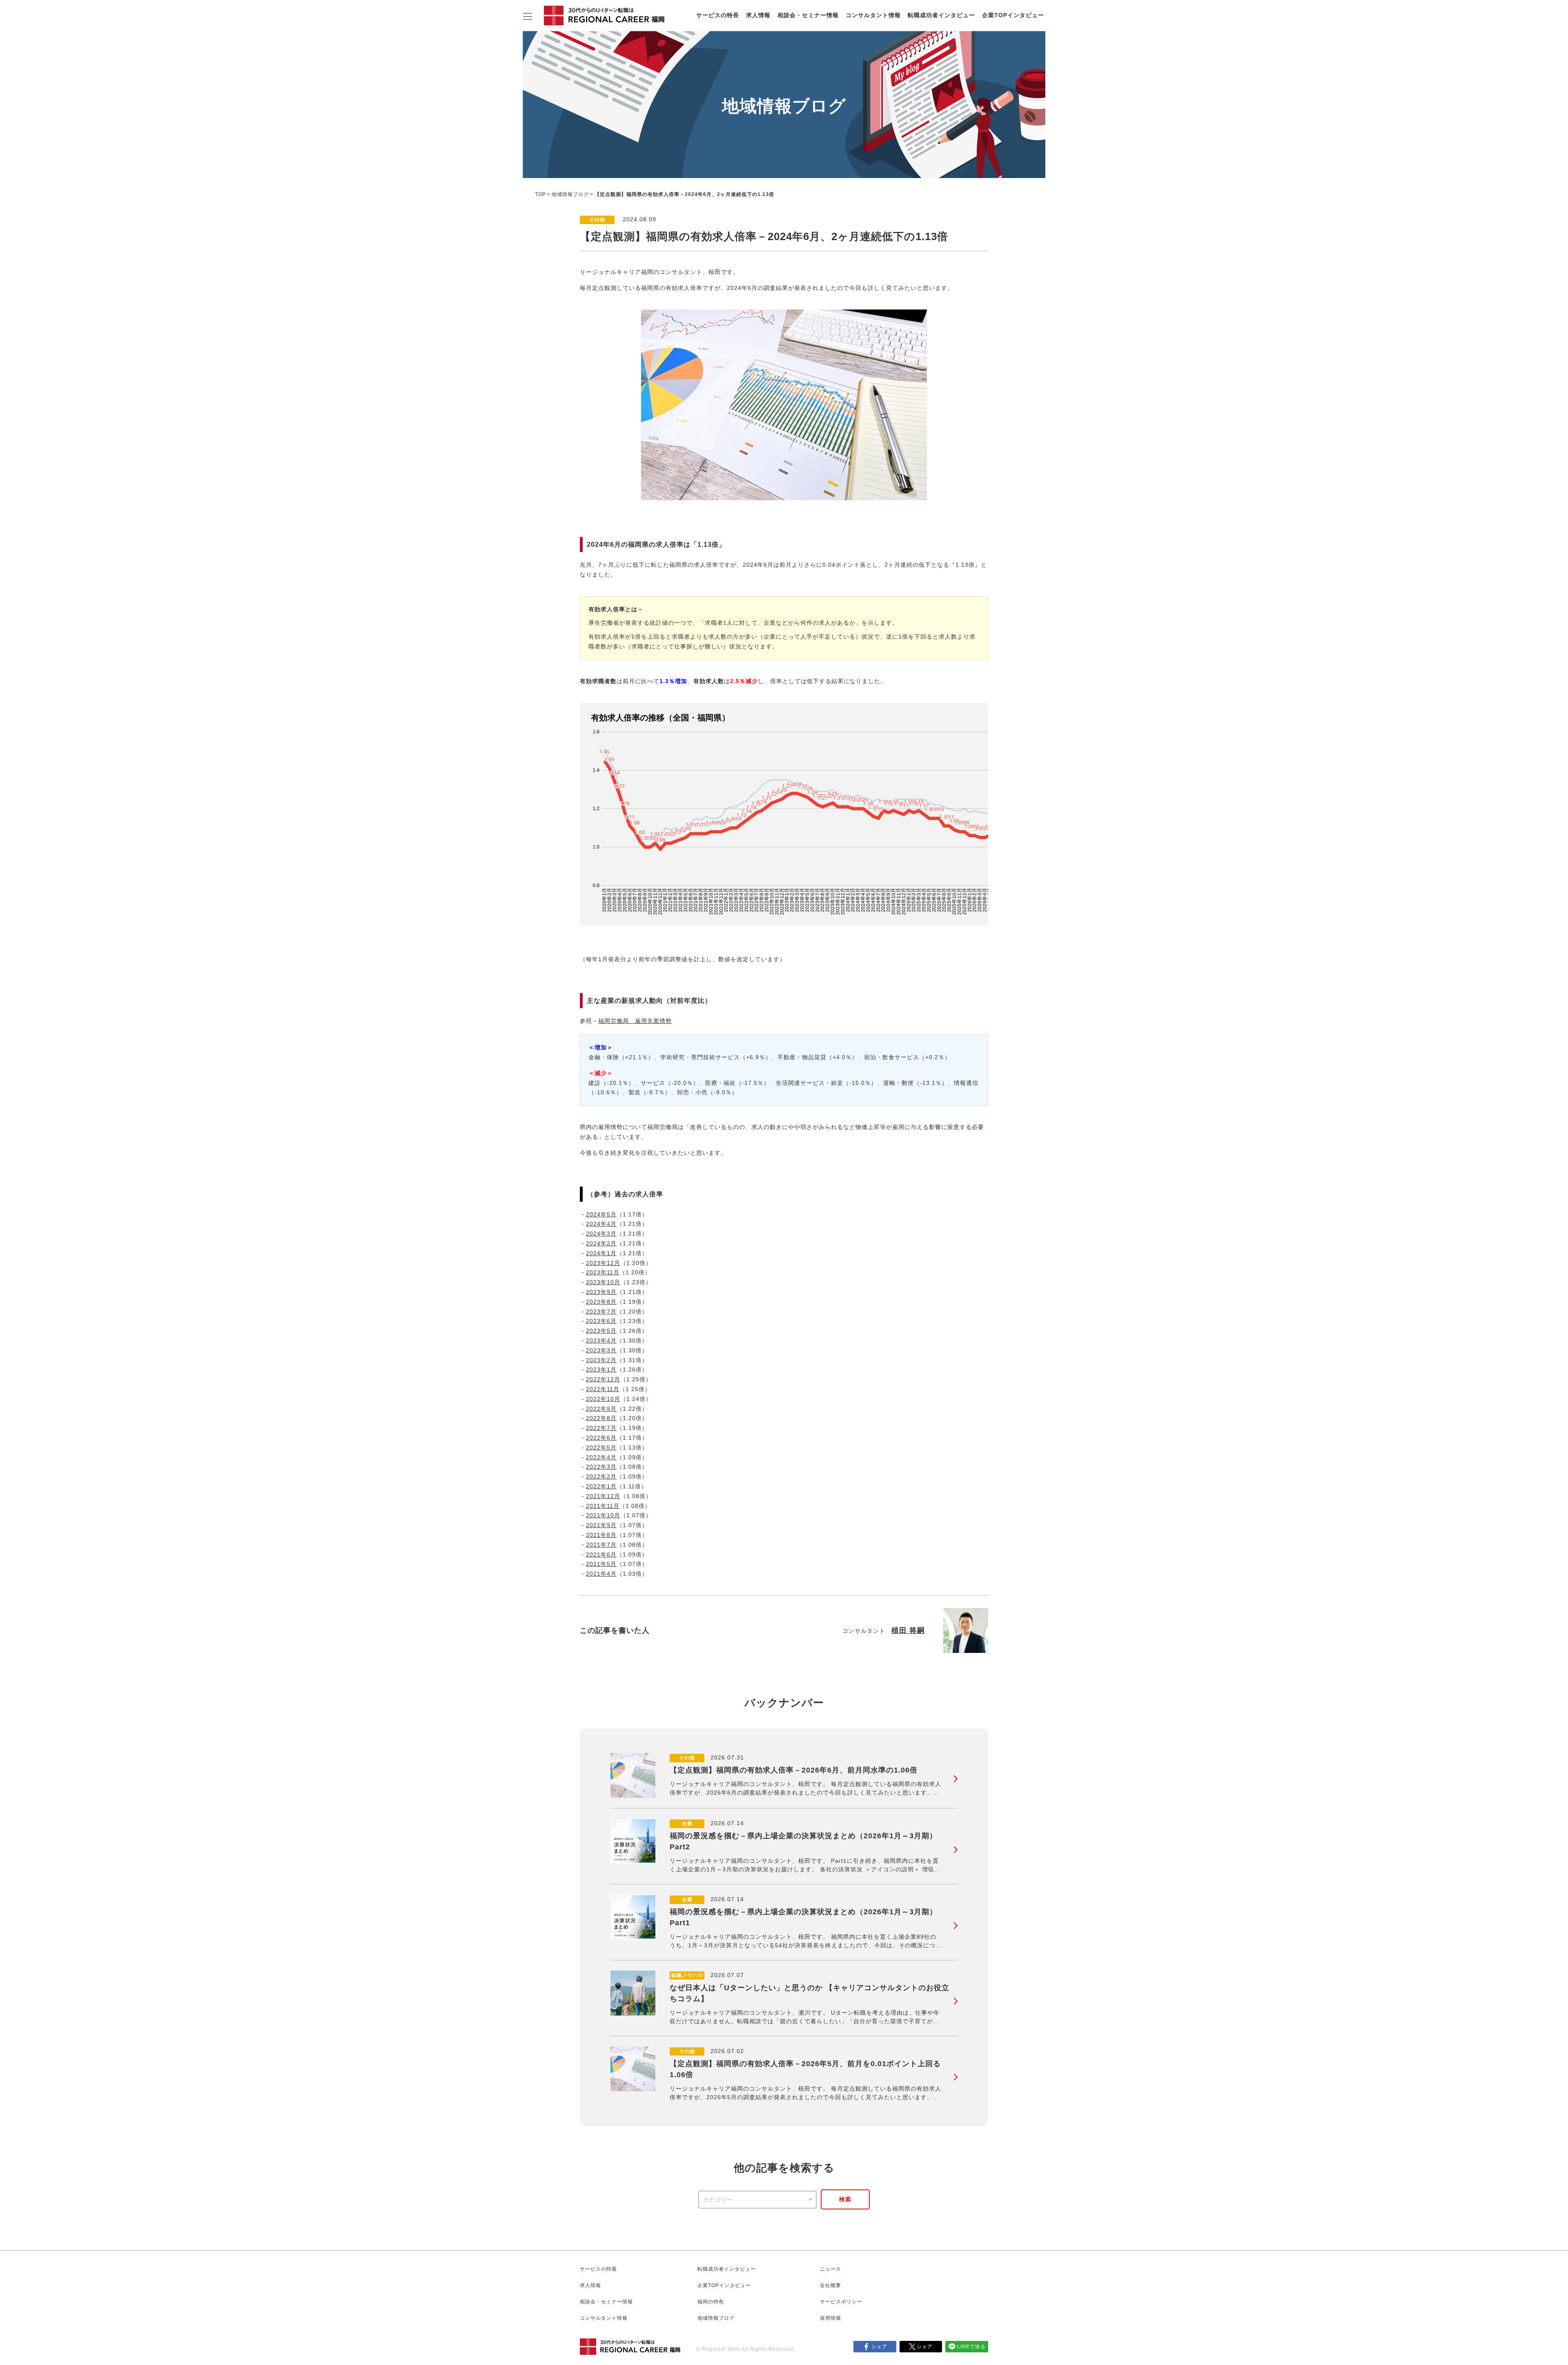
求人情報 (758, 15)
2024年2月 (601, 1243)
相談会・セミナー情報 (808, 15)
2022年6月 (601, 1438)
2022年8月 (601, 1418)
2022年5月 (601, 1448)
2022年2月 (601, 1476)
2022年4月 (601, 1457)
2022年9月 (601, 1409)
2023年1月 (601, 1370)
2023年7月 (601, 1312)
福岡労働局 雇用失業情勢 (635, 1021)
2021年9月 (601, 1525)
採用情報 (831, 2318)
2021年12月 (603, 1496)
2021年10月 (603, 1515)
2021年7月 (601, 1545)
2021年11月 (603, 1506)
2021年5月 (601, 1564)
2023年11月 (603, 1272)
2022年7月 (601, 1428)
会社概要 (831, 2285)
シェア (879, 2347)
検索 (845, 2199)
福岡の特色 (711, 2302)
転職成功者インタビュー (941, 15)
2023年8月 (601, 1302)
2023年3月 (601, 1350)
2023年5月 (601, 1331)
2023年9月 (601, 1292)
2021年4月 (601, 1574)
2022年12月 (603, 1379)
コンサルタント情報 (873, 15)
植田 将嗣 (908, 1630)
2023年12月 (603, 1263)
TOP (540, 194)
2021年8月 (601, 1535)
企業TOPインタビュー (1013, 15)
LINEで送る (971, 2347)
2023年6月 (601, 1321)
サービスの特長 (718, 15)
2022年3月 (601, 1467)
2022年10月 (603, 1399)
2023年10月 (603, 1282)
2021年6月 (601, 1554)
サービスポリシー (841, 2302)
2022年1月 (601, 1486)
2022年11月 (603, 1389)
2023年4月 (601, 1341)
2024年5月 (601, 1214)
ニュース (831, 2269)
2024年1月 (601, 1253)
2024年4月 (601, 1224)
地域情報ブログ (570, 194)
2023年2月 (601, 1360)
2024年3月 (601, 1234)
